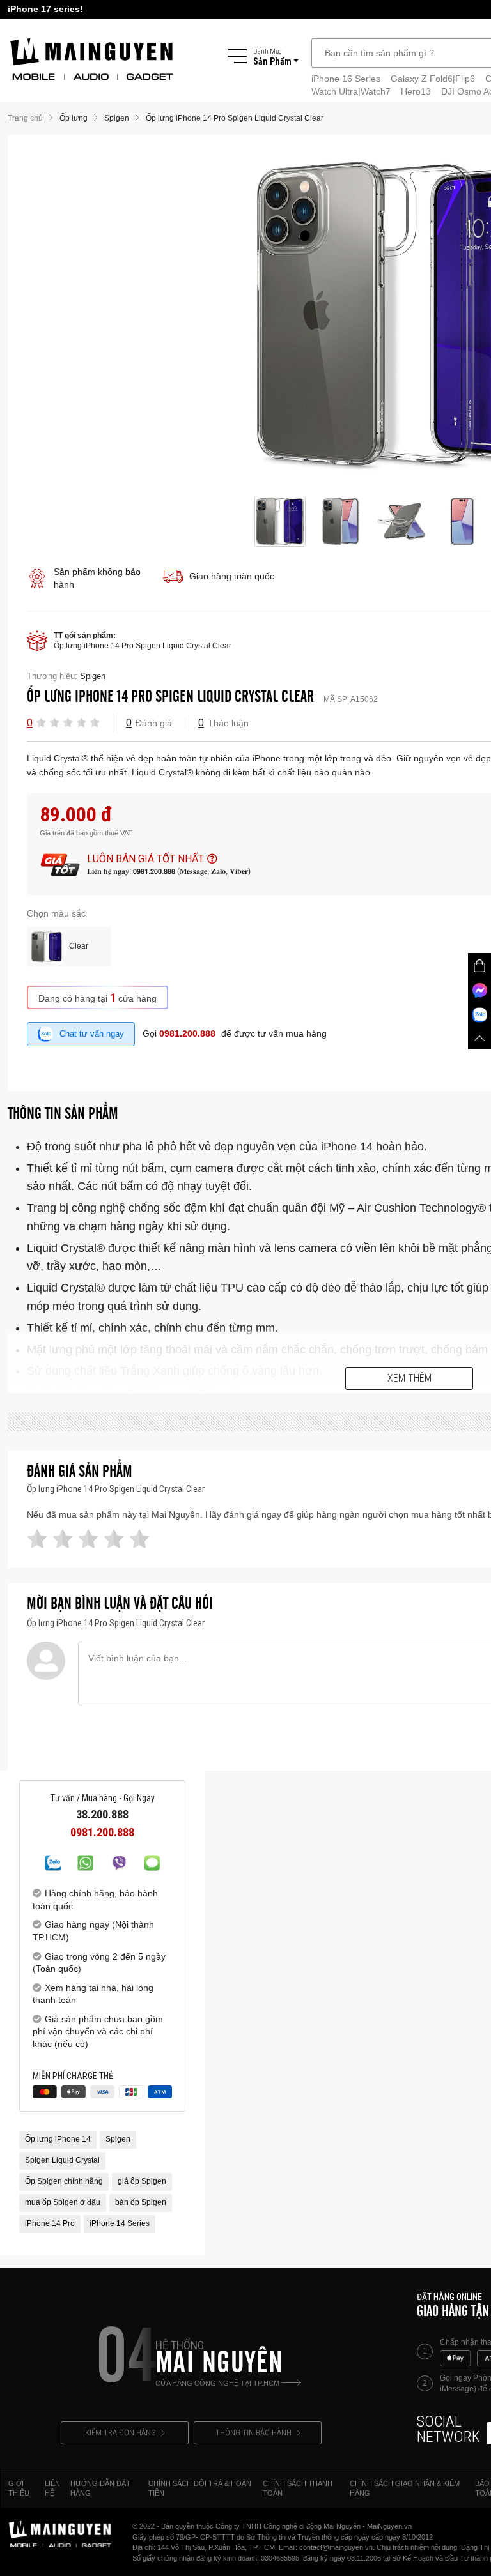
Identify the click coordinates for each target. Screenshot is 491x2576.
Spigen (118, 2139)
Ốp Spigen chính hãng (64, 2181)
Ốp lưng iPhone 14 (58, 2139)
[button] (41, 722)
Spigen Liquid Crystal (62, 2160)
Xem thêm (409, 1378)
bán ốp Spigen (141, 2202)
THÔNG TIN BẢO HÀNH (253, 2433)
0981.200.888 (187, 1033)
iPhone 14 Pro (50, 2223)
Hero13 (416, 91)
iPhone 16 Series (346, 79)
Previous (240, 316)
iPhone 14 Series (120, 2223)
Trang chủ (25, 118)
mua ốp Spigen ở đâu (63, 2202)
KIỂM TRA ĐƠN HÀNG (121, 2433)
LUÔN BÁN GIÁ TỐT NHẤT (145, 859)
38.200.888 (102, 1815)
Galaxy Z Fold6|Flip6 (433, 79)
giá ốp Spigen (142, 2181)
